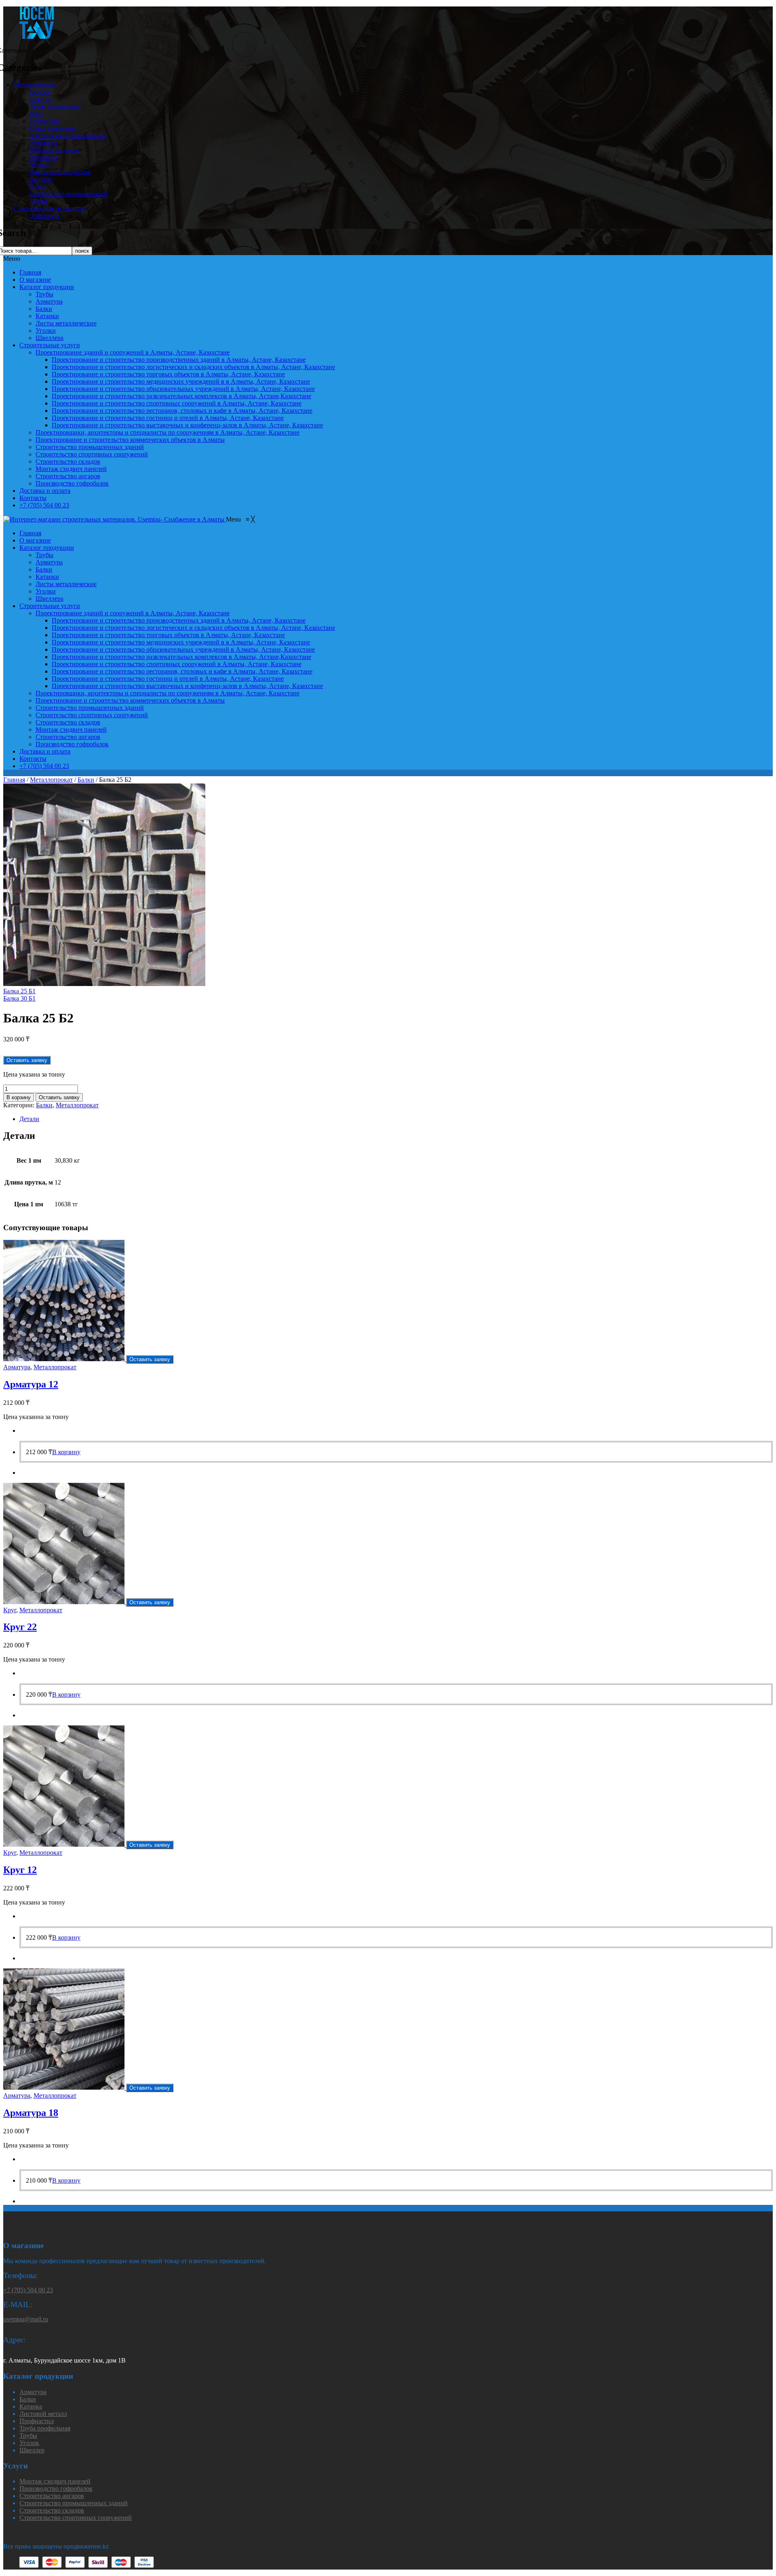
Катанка (41, 99)
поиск (82, 251)
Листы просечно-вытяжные (68, 136)
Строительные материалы (49, 208)
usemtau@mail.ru (26, 2319)
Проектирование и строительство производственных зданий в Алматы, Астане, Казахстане (179, 360)
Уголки (46, 330)
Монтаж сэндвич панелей (71, 469)
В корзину (19, 1097)
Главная (30, 272)
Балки (38, 187)
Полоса (40, 92)
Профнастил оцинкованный (68, 194)
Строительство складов (68, 461)
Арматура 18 (31, 2113)
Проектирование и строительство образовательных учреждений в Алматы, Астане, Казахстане (183, 389)
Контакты (33, 498)
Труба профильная (55, 107)
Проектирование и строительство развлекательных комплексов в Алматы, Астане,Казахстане (181, 396)
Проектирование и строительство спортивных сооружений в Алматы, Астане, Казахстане (177, 403)
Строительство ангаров (68, 476)
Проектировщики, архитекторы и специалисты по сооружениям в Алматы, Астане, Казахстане (168, 432)
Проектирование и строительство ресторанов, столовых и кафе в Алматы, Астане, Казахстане (182, 411)
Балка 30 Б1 (19, 998)
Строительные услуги (50, 345)
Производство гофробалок (72, 483)
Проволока (45, 121)
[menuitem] (30, 533)
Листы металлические (60, 172)
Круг (36, 114)
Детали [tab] (29, 1119)
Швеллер (32, 2450)
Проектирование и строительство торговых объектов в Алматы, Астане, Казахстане (168, 374)
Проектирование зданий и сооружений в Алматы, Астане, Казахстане (133, 352)
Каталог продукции (47, 287)
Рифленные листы (55, 150)
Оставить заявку (59, 1097)
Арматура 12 (31, 1384)
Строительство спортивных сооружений (92, 454)
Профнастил (37, 2421)
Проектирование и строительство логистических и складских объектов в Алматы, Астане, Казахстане (193, 367)
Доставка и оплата (45, 491)
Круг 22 (20, 1627)
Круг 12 (20, 1870)
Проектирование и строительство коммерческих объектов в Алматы (130, 440)
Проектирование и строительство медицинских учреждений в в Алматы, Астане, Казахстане (181, 381)
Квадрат (41, 179)
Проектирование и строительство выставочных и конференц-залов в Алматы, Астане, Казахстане (187, 425)
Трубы (38, 201)
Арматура (43, 143)
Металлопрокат (35, 85)
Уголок (39, 165)
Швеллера (43, 157)
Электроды (45, 216)
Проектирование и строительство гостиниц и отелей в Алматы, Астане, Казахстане (168, 418)
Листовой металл (43, 2414)
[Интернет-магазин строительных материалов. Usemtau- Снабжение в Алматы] (115, 519)
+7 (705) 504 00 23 (44, 505)
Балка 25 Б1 (19, 991)
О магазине (35, 280)
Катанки (47, 316)
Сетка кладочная (53, 128)
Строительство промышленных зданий (90, 447)
